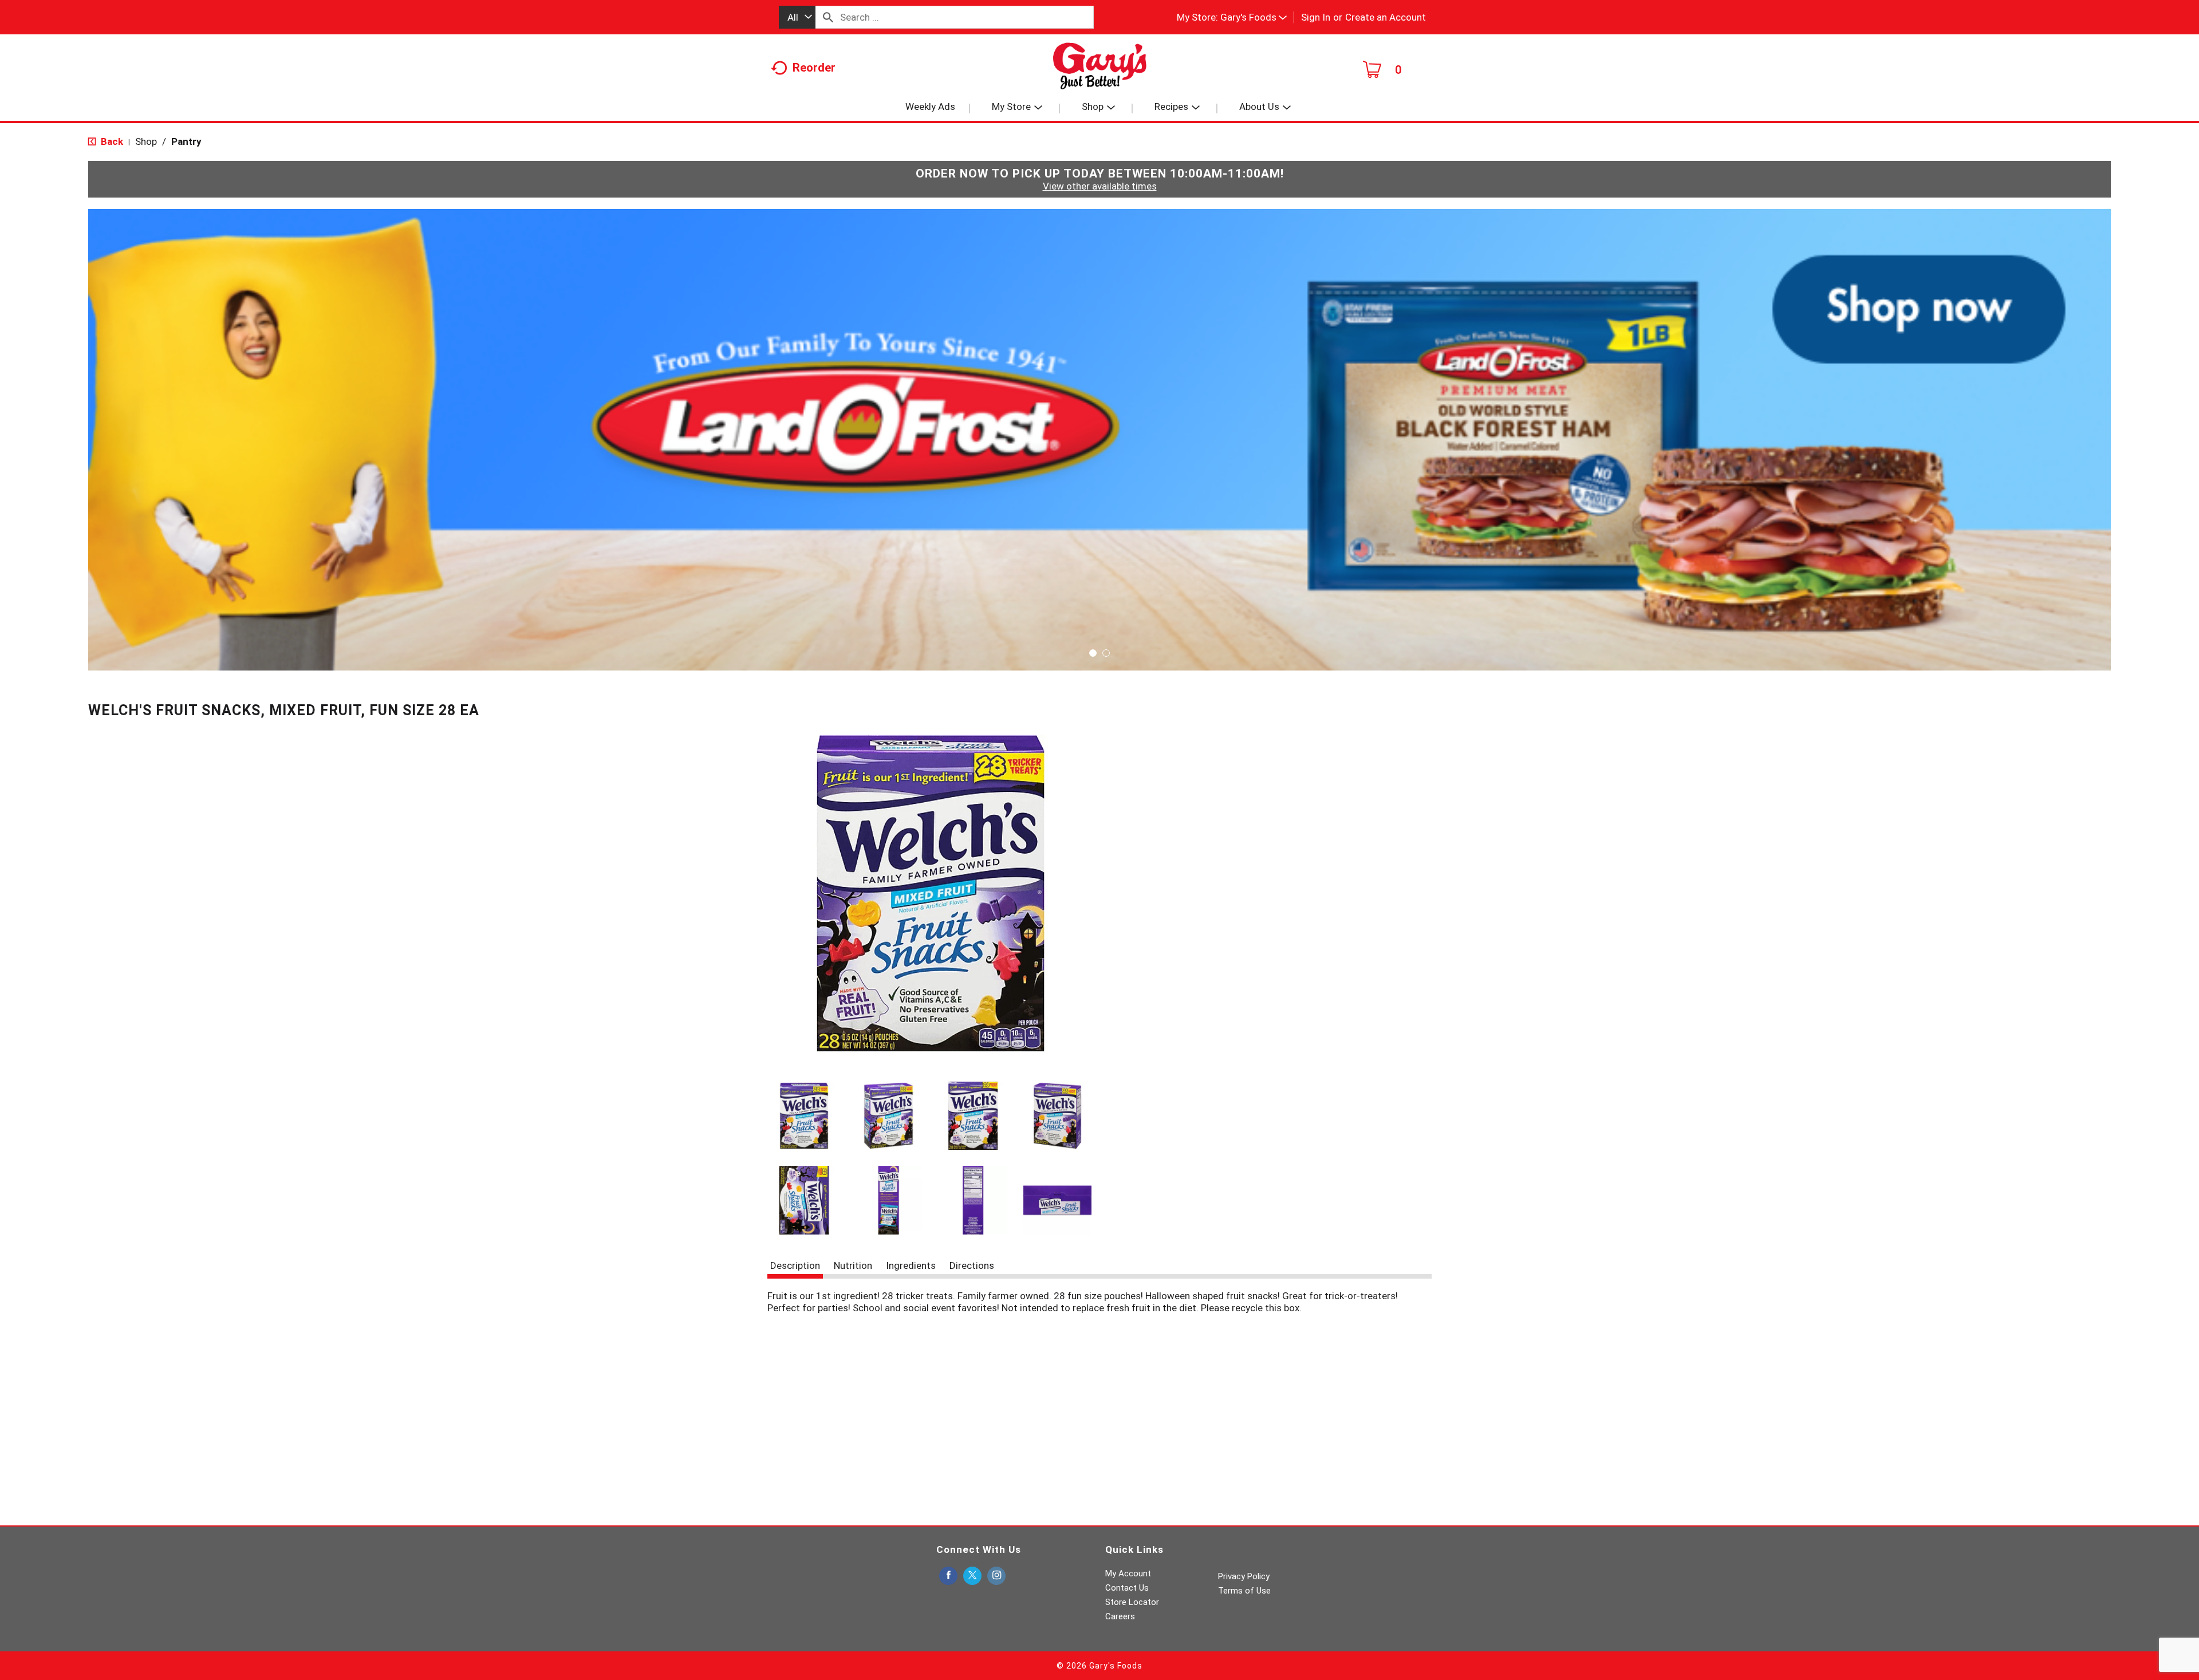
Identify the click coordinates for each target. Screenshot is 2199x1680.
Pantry (186, 141)
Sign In (1316, 17)
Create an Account (1386, 17)
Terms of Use (1244, 1591)
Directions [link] (972, 1265)
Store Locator (1132, 1602)
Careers (1120, 1616)
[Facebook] (948, 1576)
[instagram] (996, 1576)
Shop (146, 141)
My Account (1128, 1573)
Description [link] (795, 1265)
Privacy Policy (1244, 1576)
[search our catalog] (828, 17)
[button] (1254, 17)
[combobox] (797, 17)
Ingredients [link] (911, 1265)
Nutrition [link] (853, 1265)
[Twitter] (972, 1576)
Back (111, 141)
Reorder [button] (814, 68)
